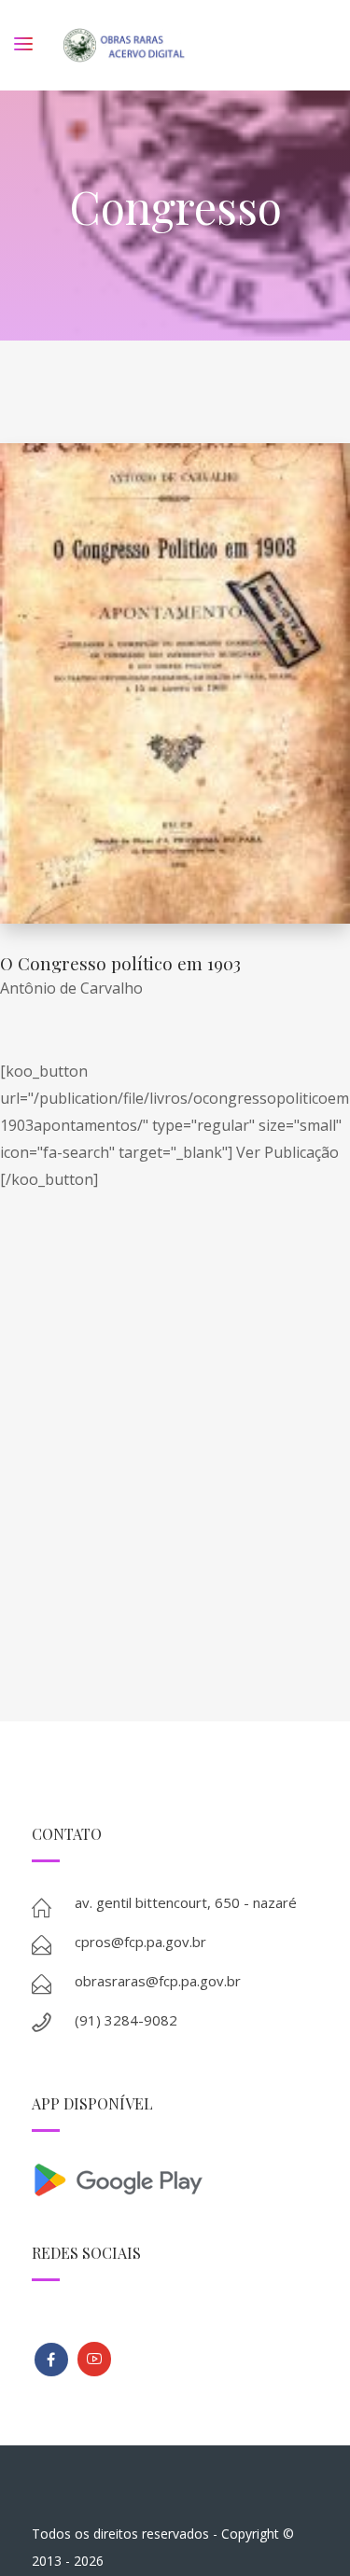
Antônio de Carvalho (75, 988)
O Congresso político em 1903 (120, 963)
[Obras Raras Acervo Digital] (124, 45)
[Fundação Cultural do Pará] (94, 2359)
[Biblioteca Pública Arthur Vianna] (51, 2360)
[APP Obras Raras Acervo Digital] (175, 2178)
